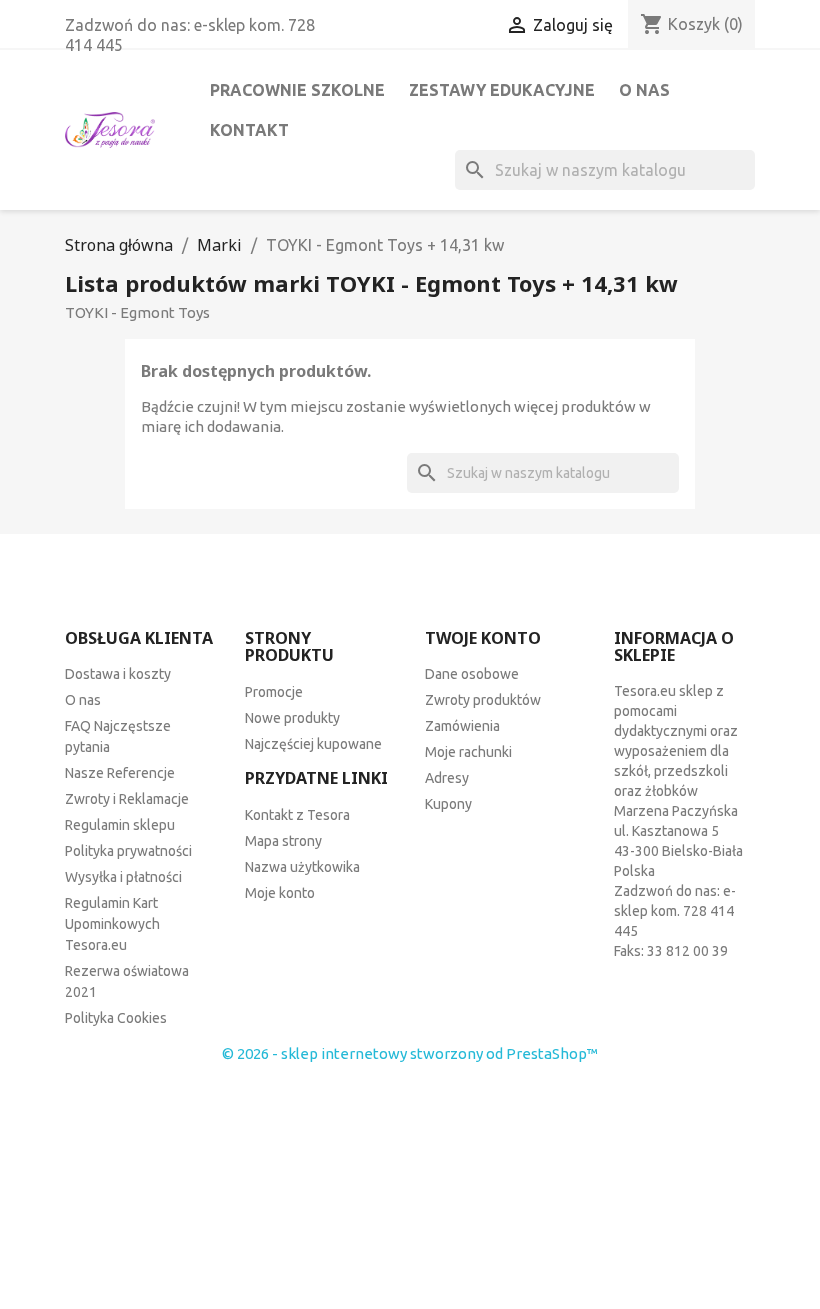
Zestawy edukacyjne (502, 90)
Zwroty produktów (483, 700)
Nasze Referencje (120, 773)
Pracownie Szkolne (297, 90)
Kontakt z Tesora (297, 815)
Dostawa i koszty (118, 674)
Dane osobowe (472, 674)
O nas (644, 90)
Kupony (448, 804)
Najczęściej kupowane (313, 744)
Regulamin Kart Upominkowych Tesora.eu (112, 924)
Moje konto (280, 893)
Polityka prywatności (128, 851)
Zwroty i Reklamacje (127, 799)
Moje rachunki (468, 752)
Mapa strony (283, 841)
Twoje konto (483, 638)
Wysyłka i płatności (123, 877)
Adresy (447, 778)
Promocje (274, 692)
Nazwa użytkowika (302, 867)
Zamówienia (462, 726)
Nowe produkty (292, 718)
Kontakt (249, 130)
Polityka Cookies (116, 1018)
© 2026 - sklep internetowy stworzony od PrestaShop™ (410, 1053)
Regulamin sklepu (120, 825)
